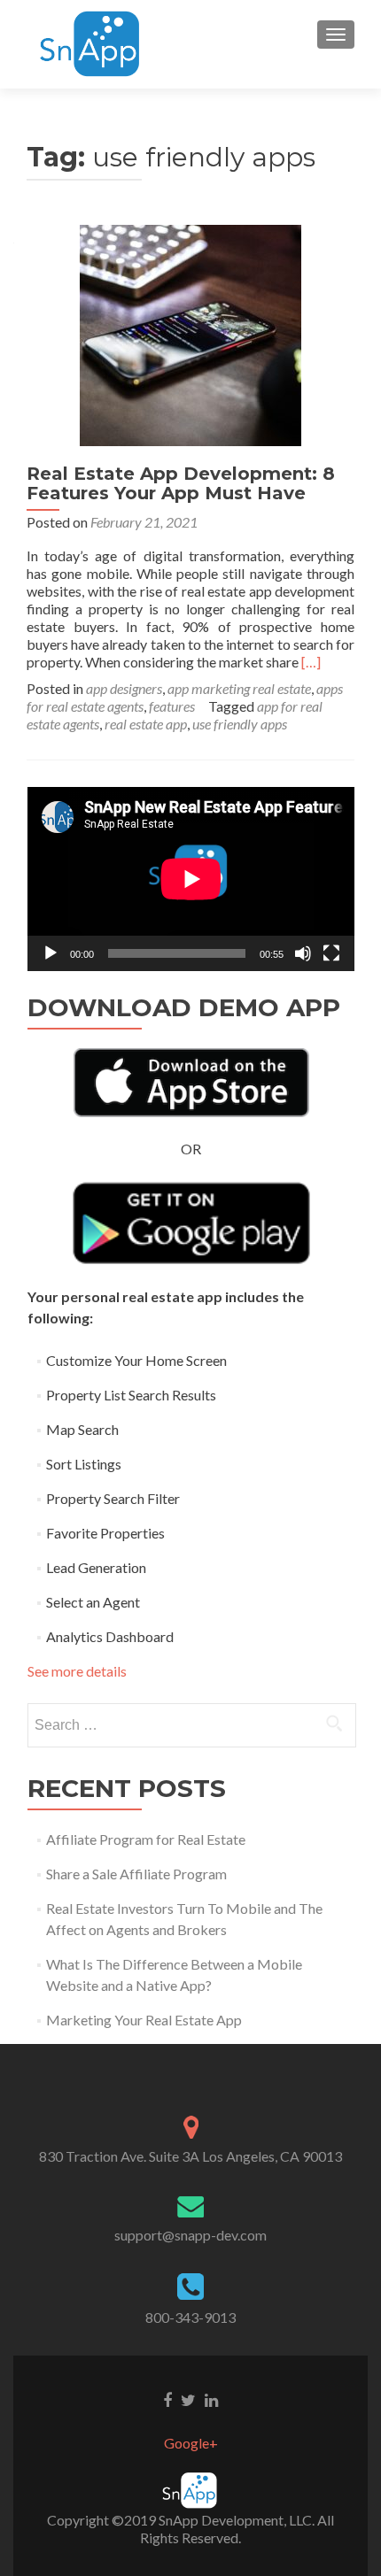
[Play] (51, 953)
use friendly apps (240, 724)
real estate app (146, 724)
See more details (77, 1671)
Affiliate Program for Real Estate (146, 1839)
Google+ (191, 2443)
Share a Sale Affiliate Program (136, 1874)
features (172, 706)
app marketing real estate (239, 688)
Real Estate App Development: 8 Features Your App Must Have (181, 483)
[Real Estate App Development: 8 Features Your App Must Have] (190, 333)
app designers (124, 688)
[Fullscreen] (331, 953)
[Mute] (303, 953)
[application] (191, 879)
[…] (311, 662)
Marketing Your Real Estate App (144, 2020)
